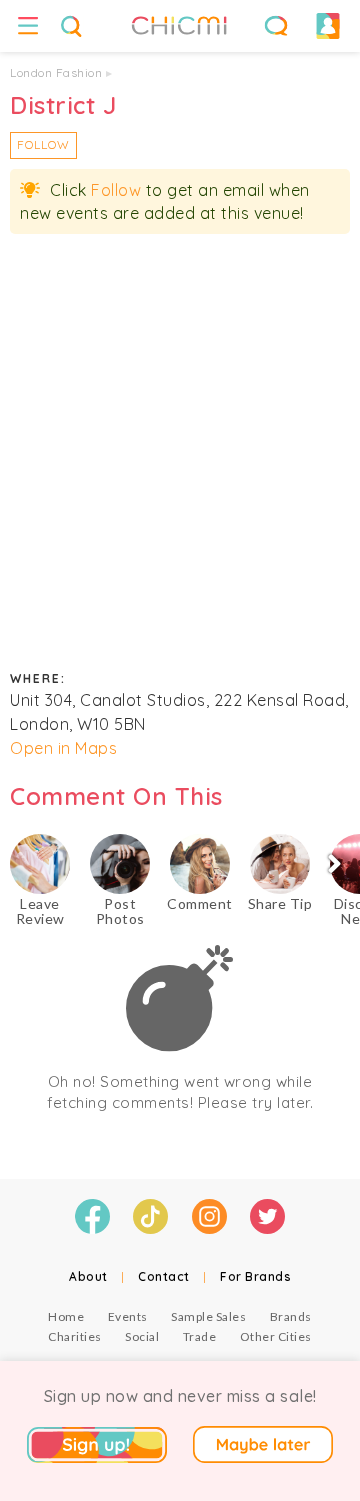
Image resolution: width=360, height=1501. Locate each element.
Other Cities (276, 1336)
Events (128, 1316)
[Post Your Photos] (120, 864)
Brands (291, 1316)
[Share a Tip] (280, 864)
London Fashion (56, 72)
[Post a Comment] (200, 864)
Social (142, 1336)
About (88, 1276)
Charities (75, 1336)
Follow (43, 144)
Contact (164, 1276)
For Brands (255, 1276)
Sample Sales (208, 1316)
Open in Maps (63, 748)
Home (66, 1316)
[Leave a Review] (40, 864)
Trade (200, 1336)
